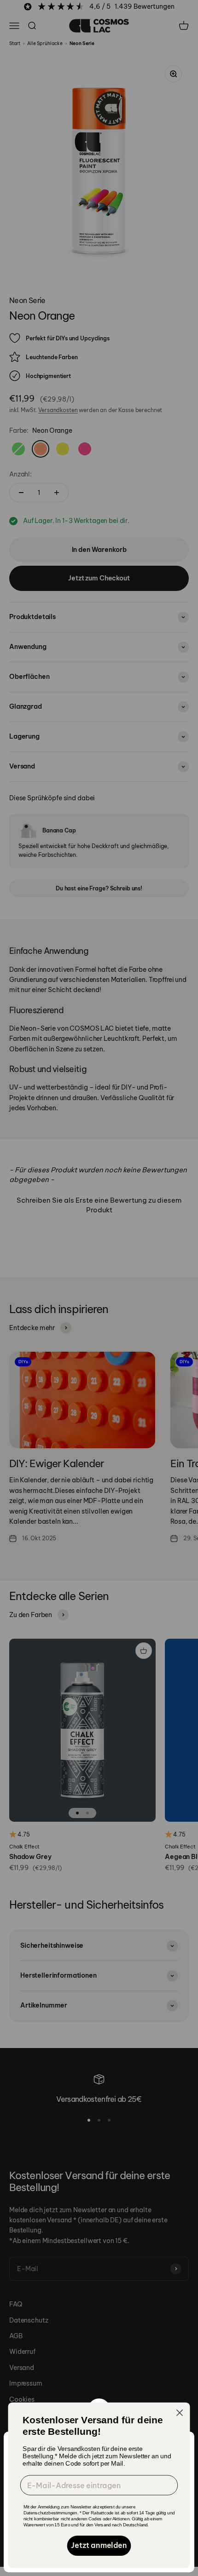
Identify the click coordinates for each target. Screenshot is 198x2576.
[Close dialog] (180, 2413)
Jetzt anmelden (99, 2546)
